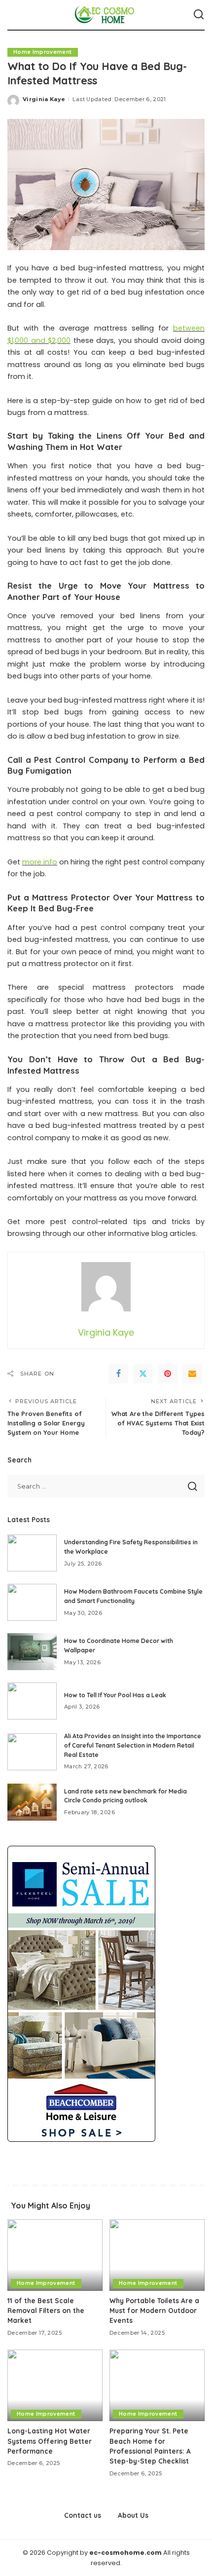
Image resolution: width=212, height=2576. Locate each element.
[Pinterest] (168, 1374)
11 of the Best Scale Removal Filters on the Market (46, 2311)
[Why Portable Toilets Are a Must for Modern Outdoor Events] (157, 2255)
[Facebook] (118, 1374)
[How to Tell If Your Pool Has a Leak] (32, 1701)
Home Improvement (43, 52)
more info (40, 862)
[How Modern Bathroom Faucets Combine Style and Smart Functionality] (32, 1602)
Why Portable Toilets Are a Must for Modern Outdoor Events (154, 2311)
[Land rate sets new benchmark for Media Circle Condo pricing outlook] (32, 1802)
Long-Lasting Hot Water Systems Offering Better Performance (50, 2441)
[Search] (199, 15)
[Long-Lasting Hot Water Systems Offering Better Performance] (55, 2385)
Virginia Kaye (44, 99)
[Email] (192, 1374)
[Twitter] (143, 1374)
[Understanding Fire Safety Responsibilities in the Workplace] (32, 1553)
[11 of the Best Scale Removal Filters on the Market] (55, 2255)
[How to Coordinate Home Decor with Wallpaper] (32, 1652)
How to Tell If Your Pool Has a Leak (115, 1695)
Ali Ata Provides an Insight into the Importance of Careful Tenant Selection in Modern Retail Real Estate (133, 1745)
